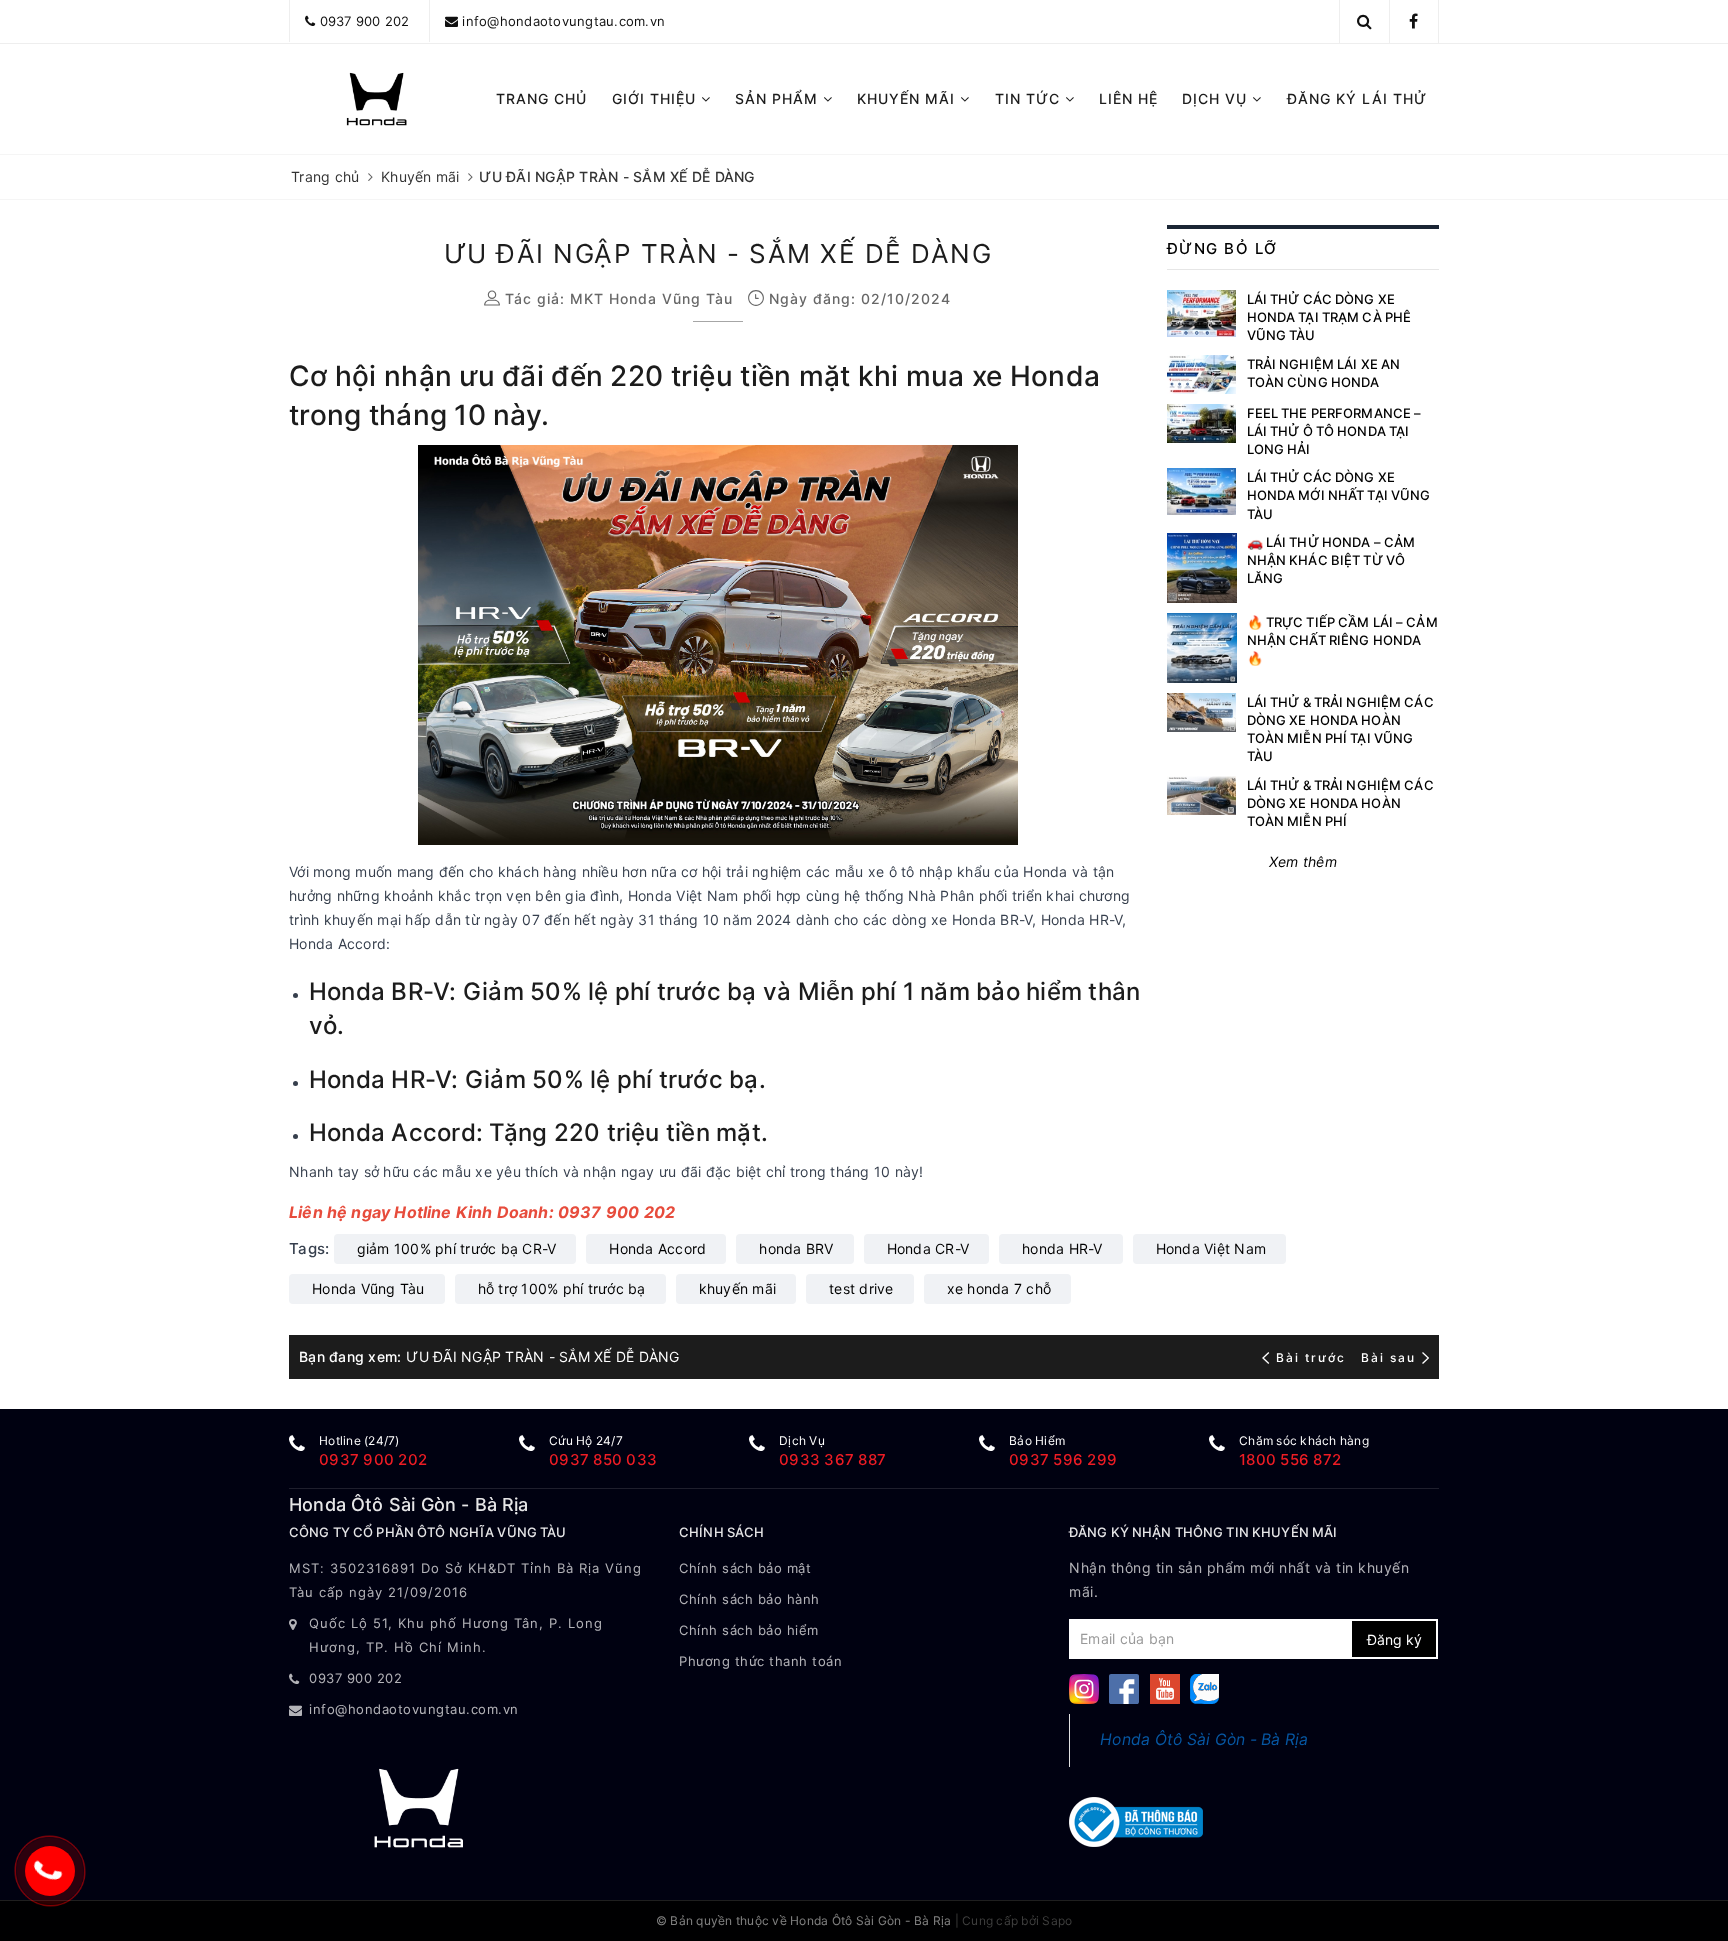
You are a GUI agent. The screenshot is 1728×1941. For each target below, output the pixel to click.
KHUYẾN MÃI (908, 98)
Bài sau (1388, 1357)
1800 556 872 (1290, 1459)
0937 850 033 (603, 1459)
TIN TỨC (1030, 98)
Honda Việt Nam (1211, 1248)
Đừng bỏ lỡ (1222, 248)
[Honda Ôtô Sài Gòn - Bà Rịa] (376, 99)
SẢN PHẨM (779, 98)
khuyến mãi (738, 1288)
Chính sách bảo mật (745, 1568)
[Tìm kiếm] (1364, 21)
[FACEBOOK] (1124, 1687)
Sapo (1057, 1920)
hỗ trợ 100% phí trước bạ (562, 1288)
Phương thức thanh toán (760, 1661)
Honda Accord (657, 1248)
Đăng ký (1394, 1639)
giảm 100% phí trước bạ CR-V (457, 1248)
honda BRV (796, 1248)
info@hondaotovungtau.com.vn (563, 21)
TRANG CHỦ (541, 98)
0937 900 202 (365, 21)
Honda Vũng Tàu (368, 1288)
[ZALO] (1205, 1687)
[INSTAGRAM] (1084, 1687)
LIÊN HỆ (1128, 98)
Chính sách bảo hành (749, 1599)
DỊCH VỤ (1217, 98)
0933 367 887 (832, 1459)
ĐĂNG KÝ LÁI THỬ (1357, 98)
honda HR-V (1062, 1248)
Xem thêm (1303, 861)
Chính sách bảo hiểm (749, 1630)
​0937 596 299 (1063, 1459)
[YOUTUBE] (1165, 1687)
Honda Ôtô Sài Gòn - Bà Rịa (1204, 1739)
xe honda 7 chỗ (999, 1288)
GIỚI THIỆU (656, 98)
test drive (861, 1288)
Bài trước (1313, 1357)
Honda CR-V (928, 1248)
